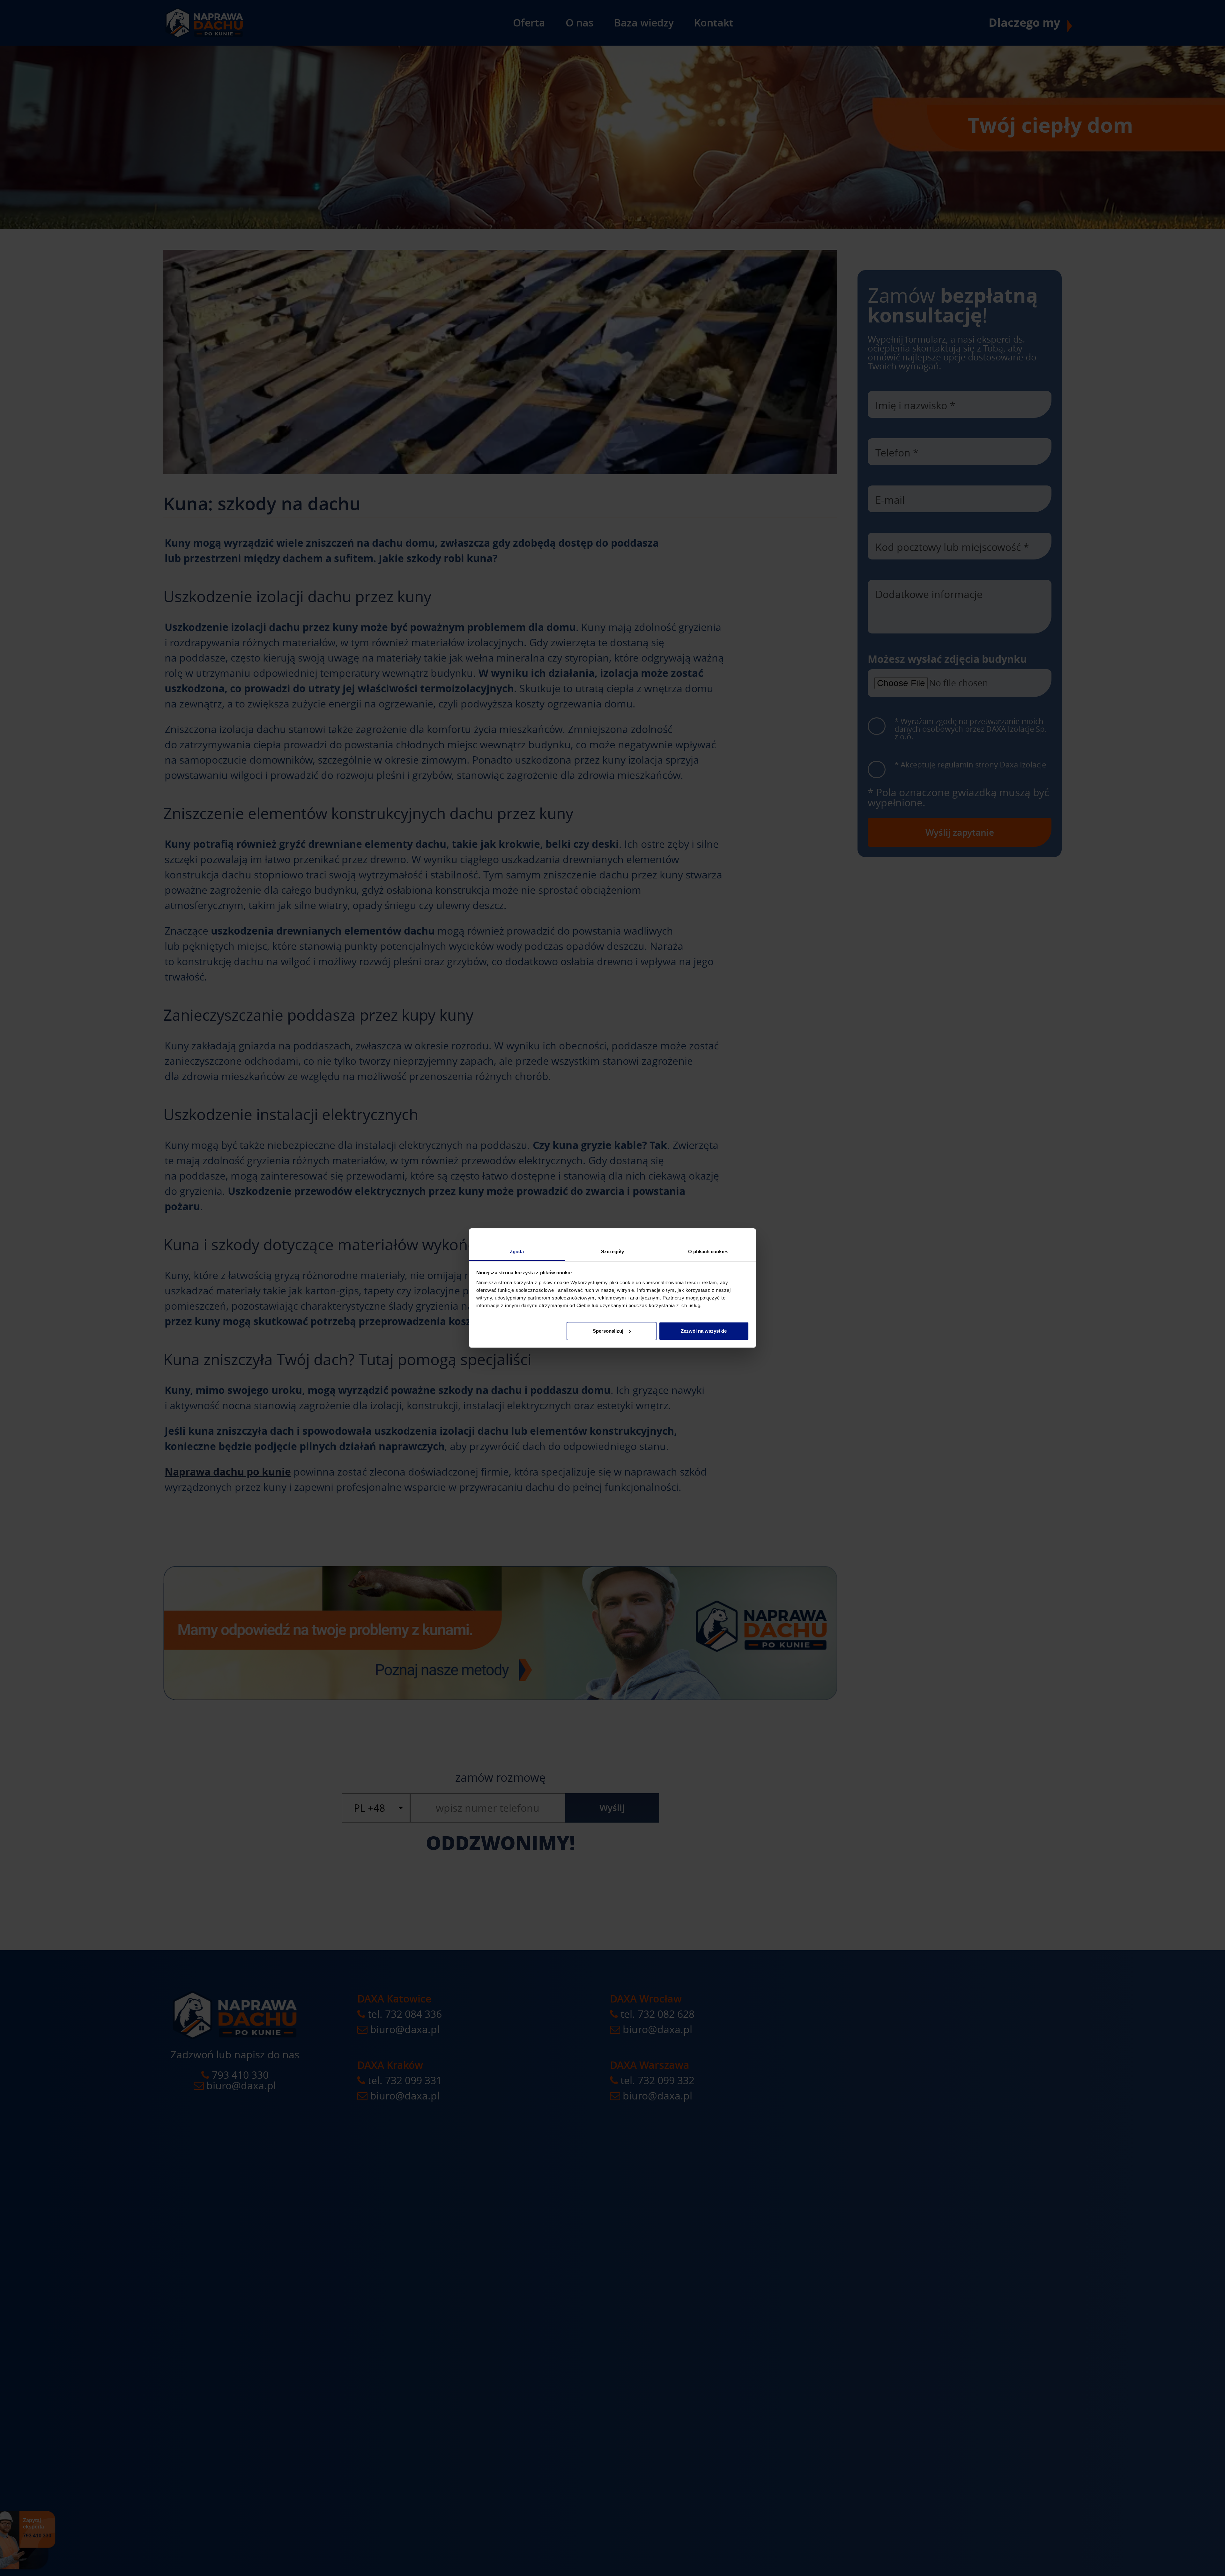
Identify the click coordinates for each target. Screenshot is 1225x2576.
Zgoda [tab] (517, 1251)
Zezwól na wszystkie (704, 1331)
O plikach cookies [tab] (708, 1251)
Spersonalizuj (608, 1331)
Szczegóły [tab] (613, 1251)
